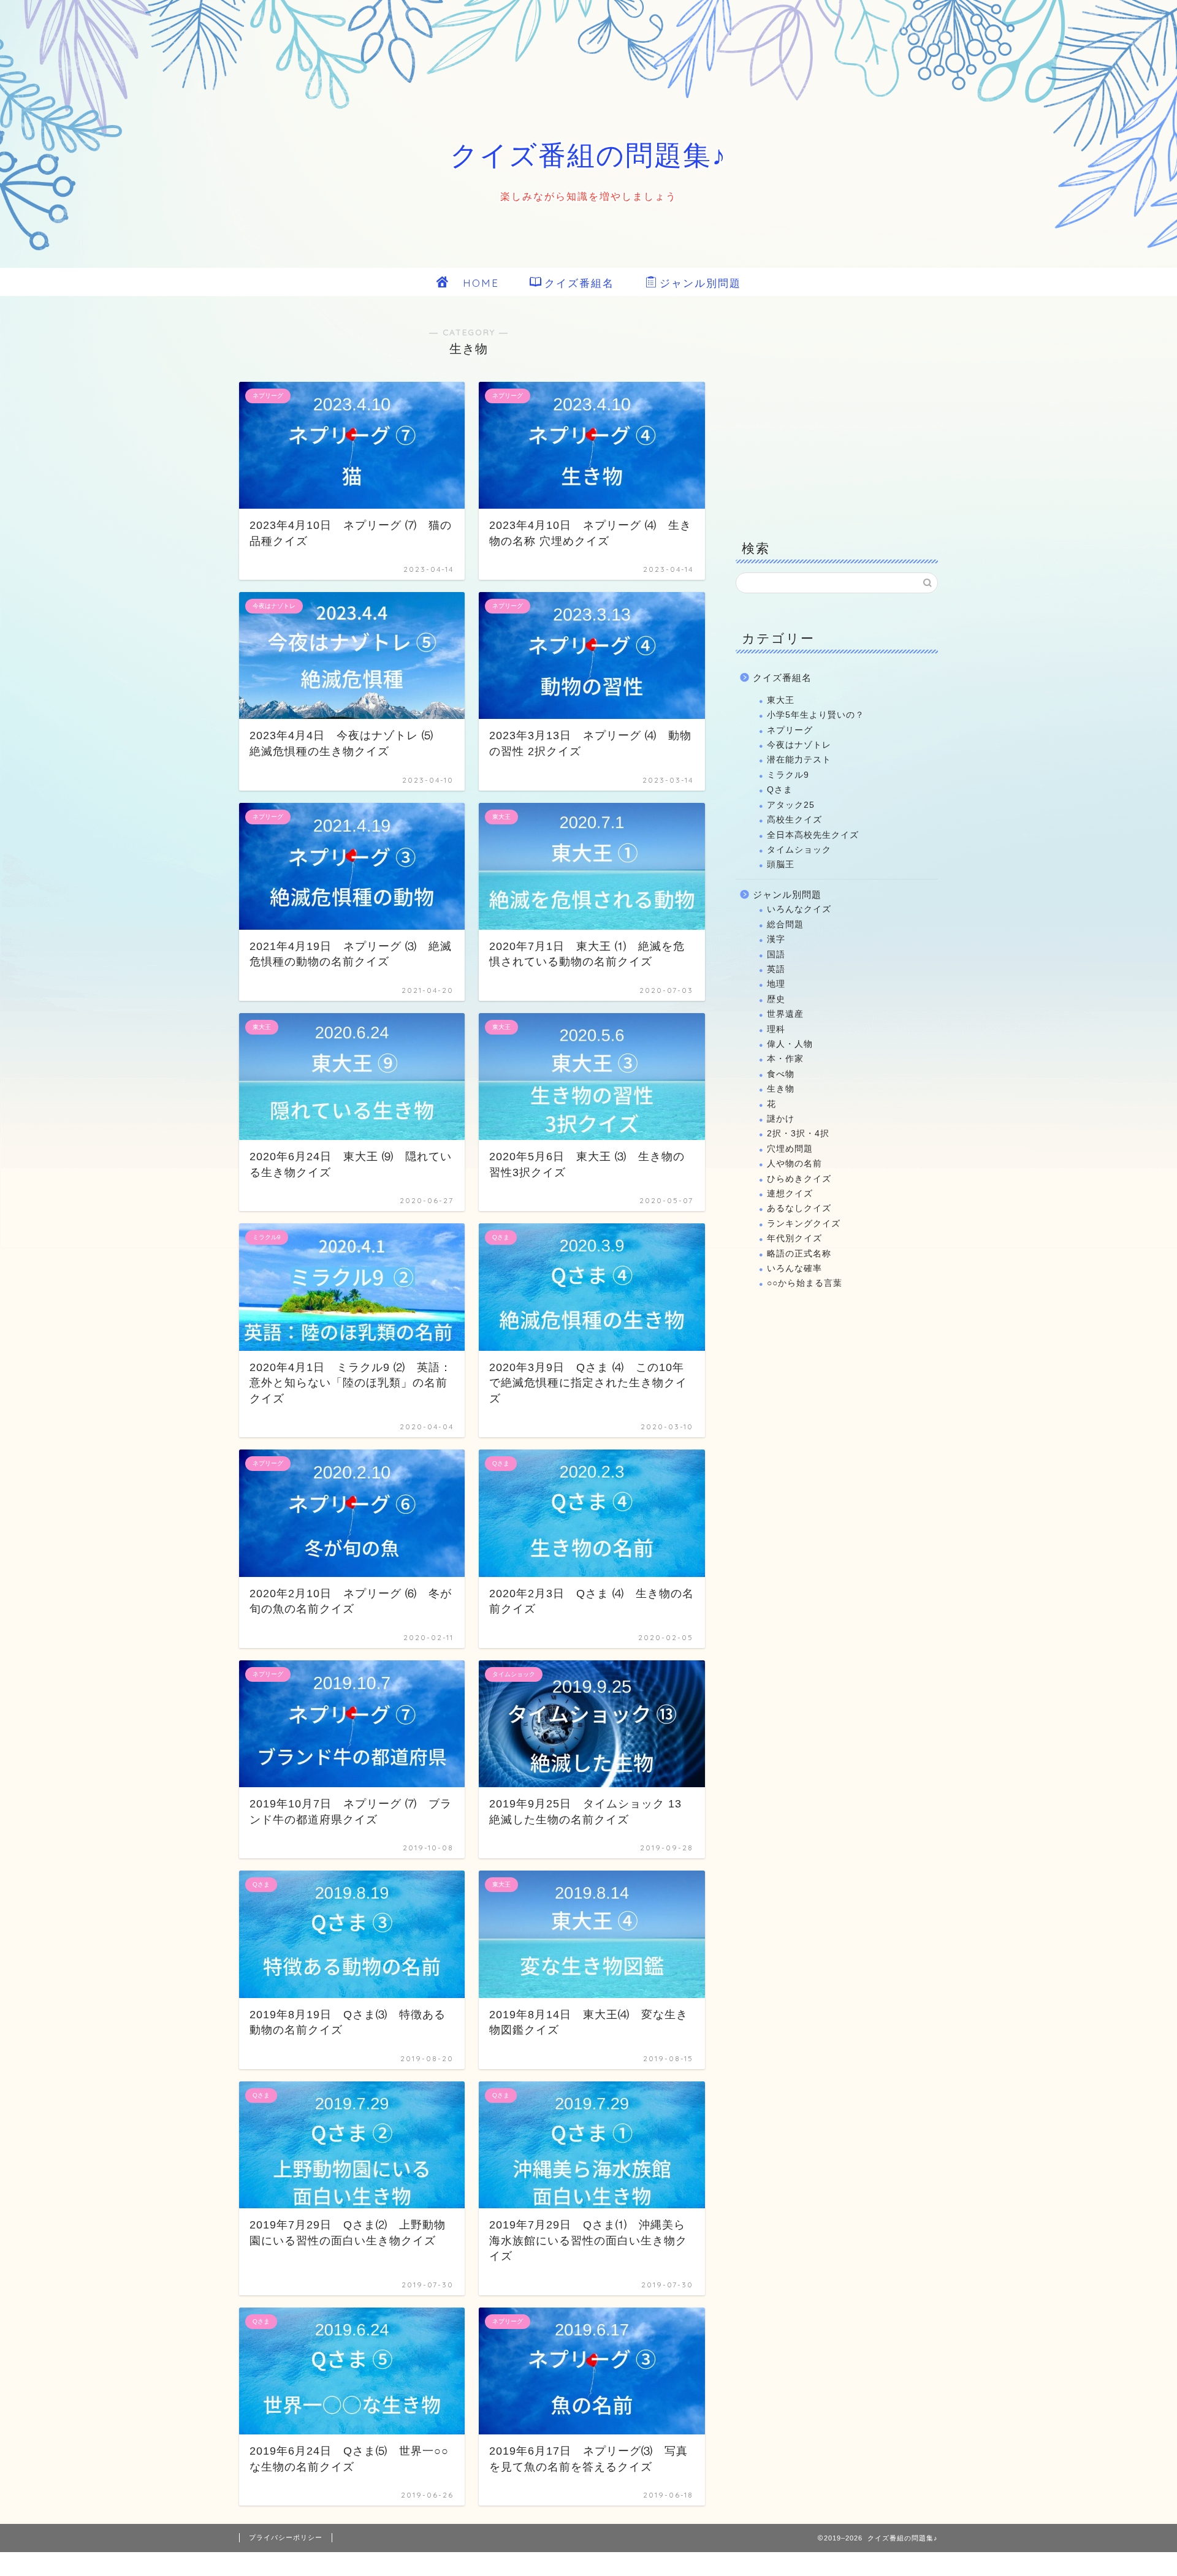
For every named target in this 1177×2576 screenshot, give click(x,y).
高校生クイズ (794, 820)
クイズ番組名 (579, 283)
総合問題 (785, 925)
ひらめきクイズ (799, 1179)
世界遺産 (785, 1014)
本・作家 (785, 1059)
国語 (776, 955)
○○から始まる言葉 (805, 1283)
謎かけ (781, 1119)
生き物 (781, 1089)
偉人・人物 (790, 1044)
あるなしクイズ (799, 1208)
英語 (776, 969)
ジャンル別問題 (700, 283)
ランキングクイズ (804, 1224)
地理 (776, 984)
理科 (776, 1029)
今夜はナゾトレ (799, 745)
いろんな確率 (794, 1268)
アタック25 (791, 805)
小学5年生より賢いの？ (816, 715)
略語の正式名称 (799, 1254)
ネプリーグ (790, 730)
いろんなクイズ (799, 909)
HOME (475, 283)
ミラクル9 (788, 775)
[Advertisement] (837, 417)
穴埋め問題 (790, 1149)
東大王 (781, 700)
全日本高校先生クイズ (813, 835)
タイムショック (799, 850)
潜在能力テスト (799, 760)
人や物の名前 (794, 1164)
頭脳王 (781, 864)
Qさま (780, 790)
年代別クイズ (794, 1238)
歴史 (776, 999)
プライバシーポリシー (286, 2537)
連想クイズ (790, 1194)
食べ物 (781, 1074)
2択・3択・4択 (798, 1134)
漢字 (776, 939)
